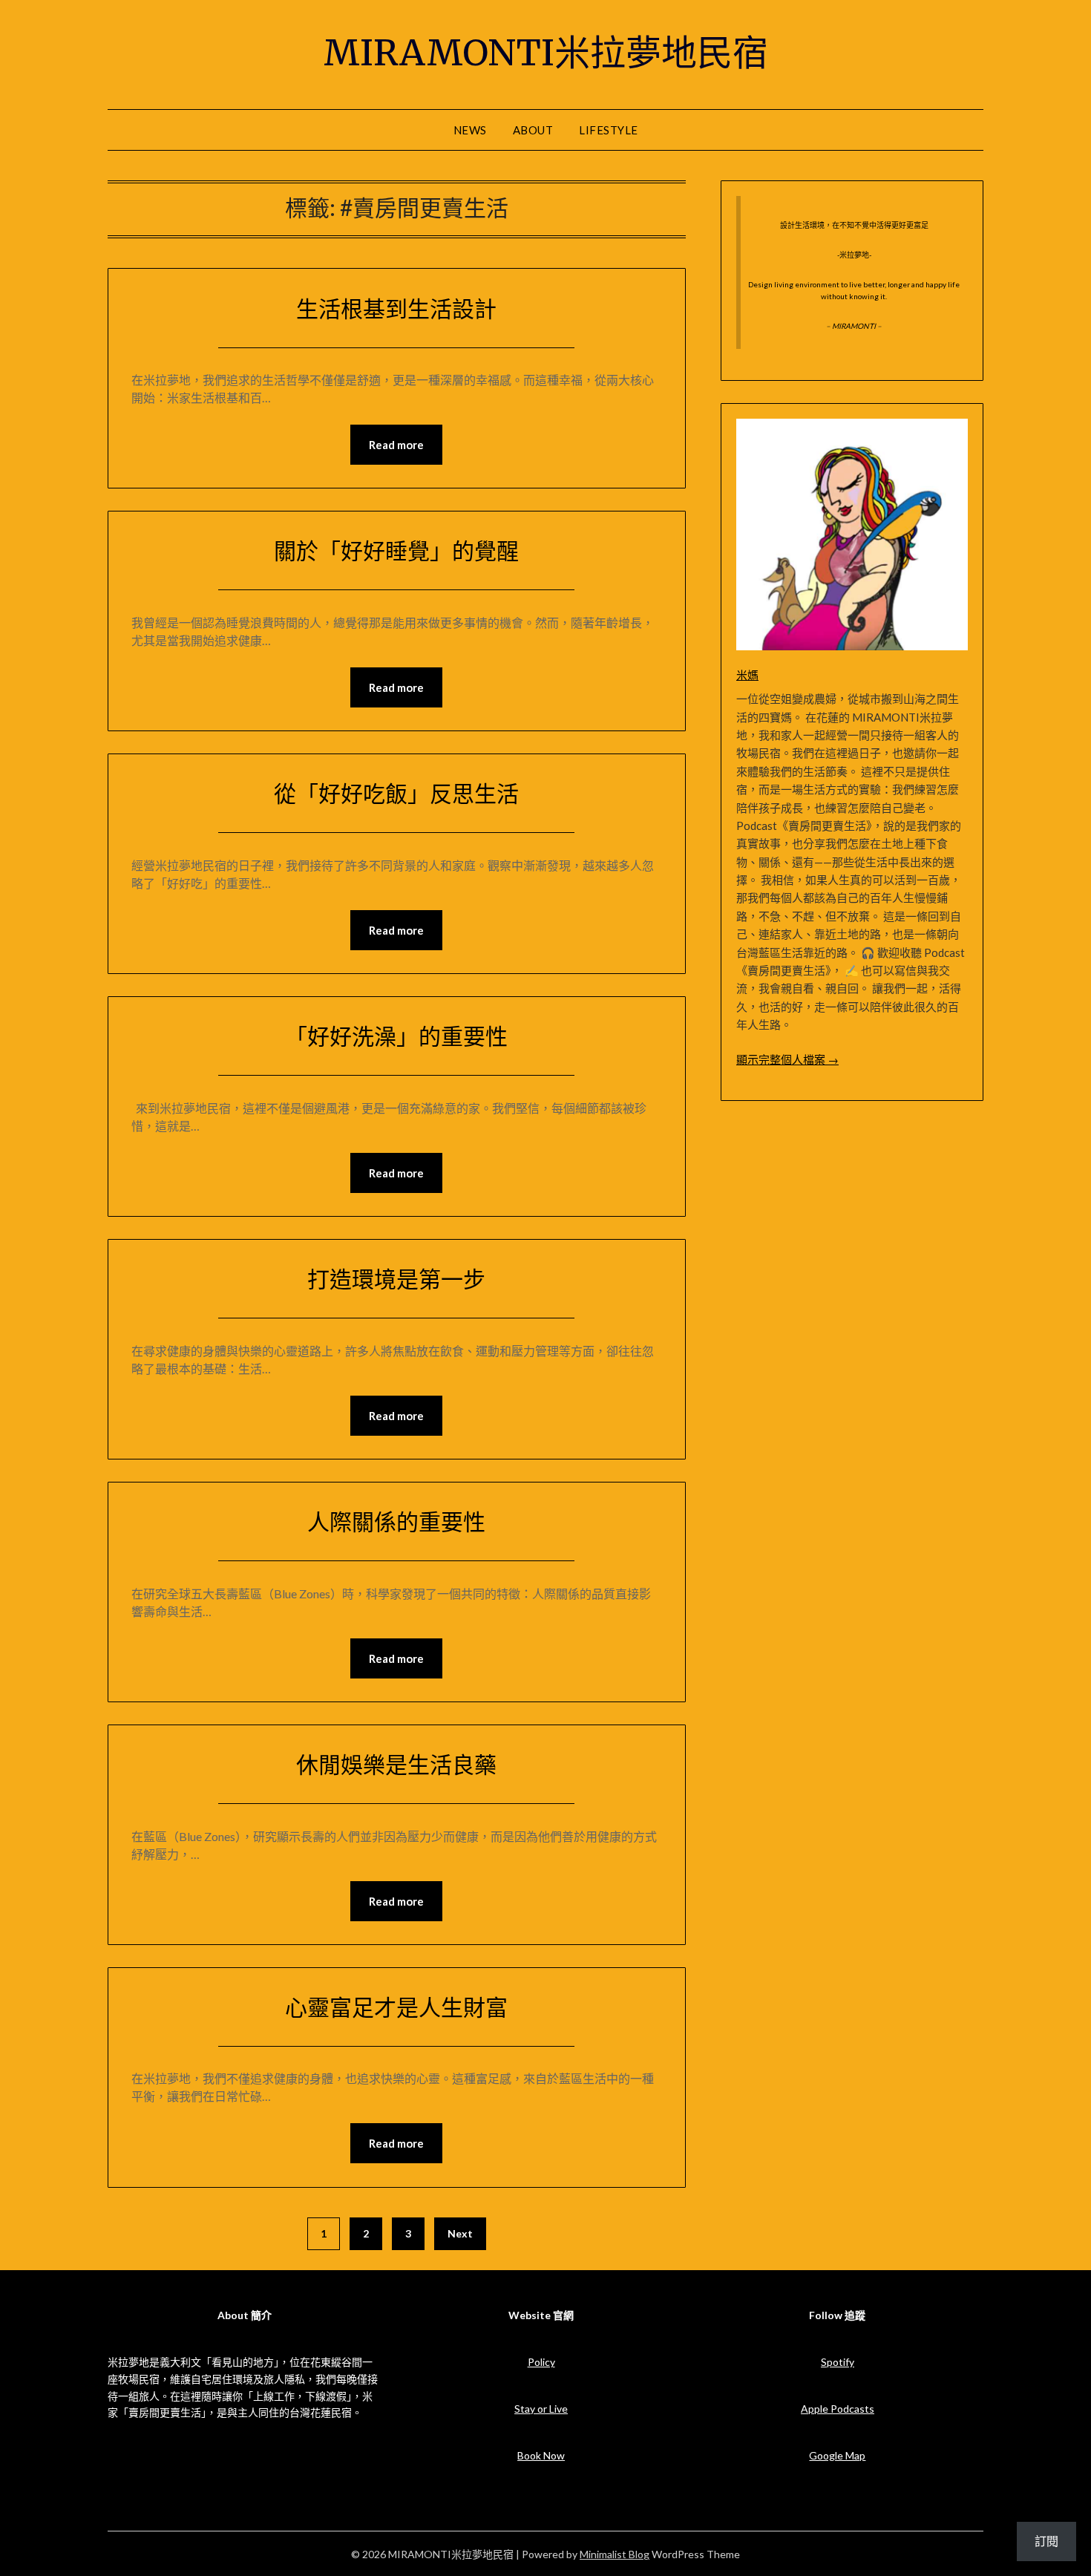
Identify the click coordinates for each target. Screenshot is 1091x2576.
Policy (541, 2362)
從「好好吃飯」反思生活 (396, 794)
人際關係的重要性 (396, 1522)
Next (460, 2233)
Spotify (838, 2362)
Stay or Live (541, 2409)
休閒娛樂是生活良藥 (396, 1765)
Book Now (541, 2455)
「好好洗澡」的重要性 (396, 1036)
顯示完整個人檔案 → (787, 1059)
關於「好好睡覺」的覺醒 (396, 551)
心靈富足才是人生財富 (396, 2007)
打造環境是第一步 (396, 1279)
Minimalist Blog (615, 2554)
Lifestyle (609, 130)
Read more (396, 445)
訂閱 (1046, 2541)
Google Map (837, 2455)
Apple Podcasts (838, 2409)
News (470, 130)
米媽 (747, 675)
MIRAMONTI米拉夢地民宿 (546, 53)
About (533, 130)
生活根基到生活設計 (396, 309)
